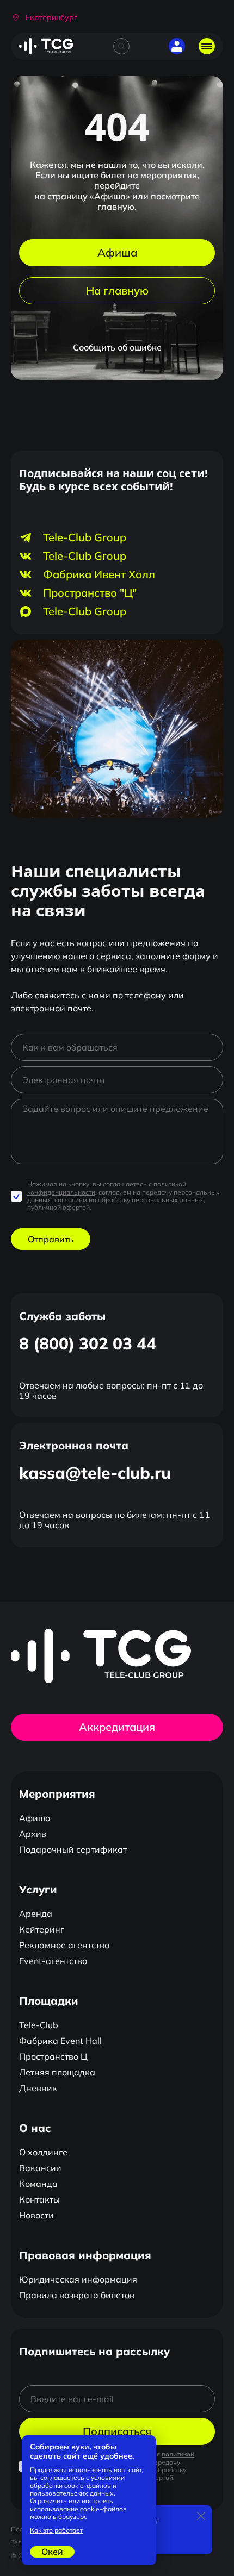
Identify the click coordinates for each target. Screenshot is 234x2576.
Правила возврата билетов (77, 2295)
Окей (52, 2552)
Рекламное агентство (64, 1945)
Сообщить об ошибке (117, 347)
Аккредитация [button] (117, 1727)
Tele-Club (39, 2025)
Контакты (39, 2199)
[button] (44, 18)
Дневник (38, 2088)
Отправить (51, 1239)
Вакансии (40, 2168)
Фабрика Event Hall (60, 2041)
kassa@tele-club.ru (95, 1473)
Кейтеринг (42, 1929)
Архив (33, 1834)
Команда (38, 2184)
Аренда (36, 1914)
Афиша (117, 252)
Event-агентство (53, 1961)
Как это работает (56, 2530)
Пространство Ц (53, 2056)
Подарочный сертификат (73, 1849)
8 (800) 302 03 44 (88, 1343)
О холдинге (43, 2152)
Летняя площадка (57, 2072)
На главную (117, 290)
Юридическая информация (78, 2279)
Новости (36, 2215)
